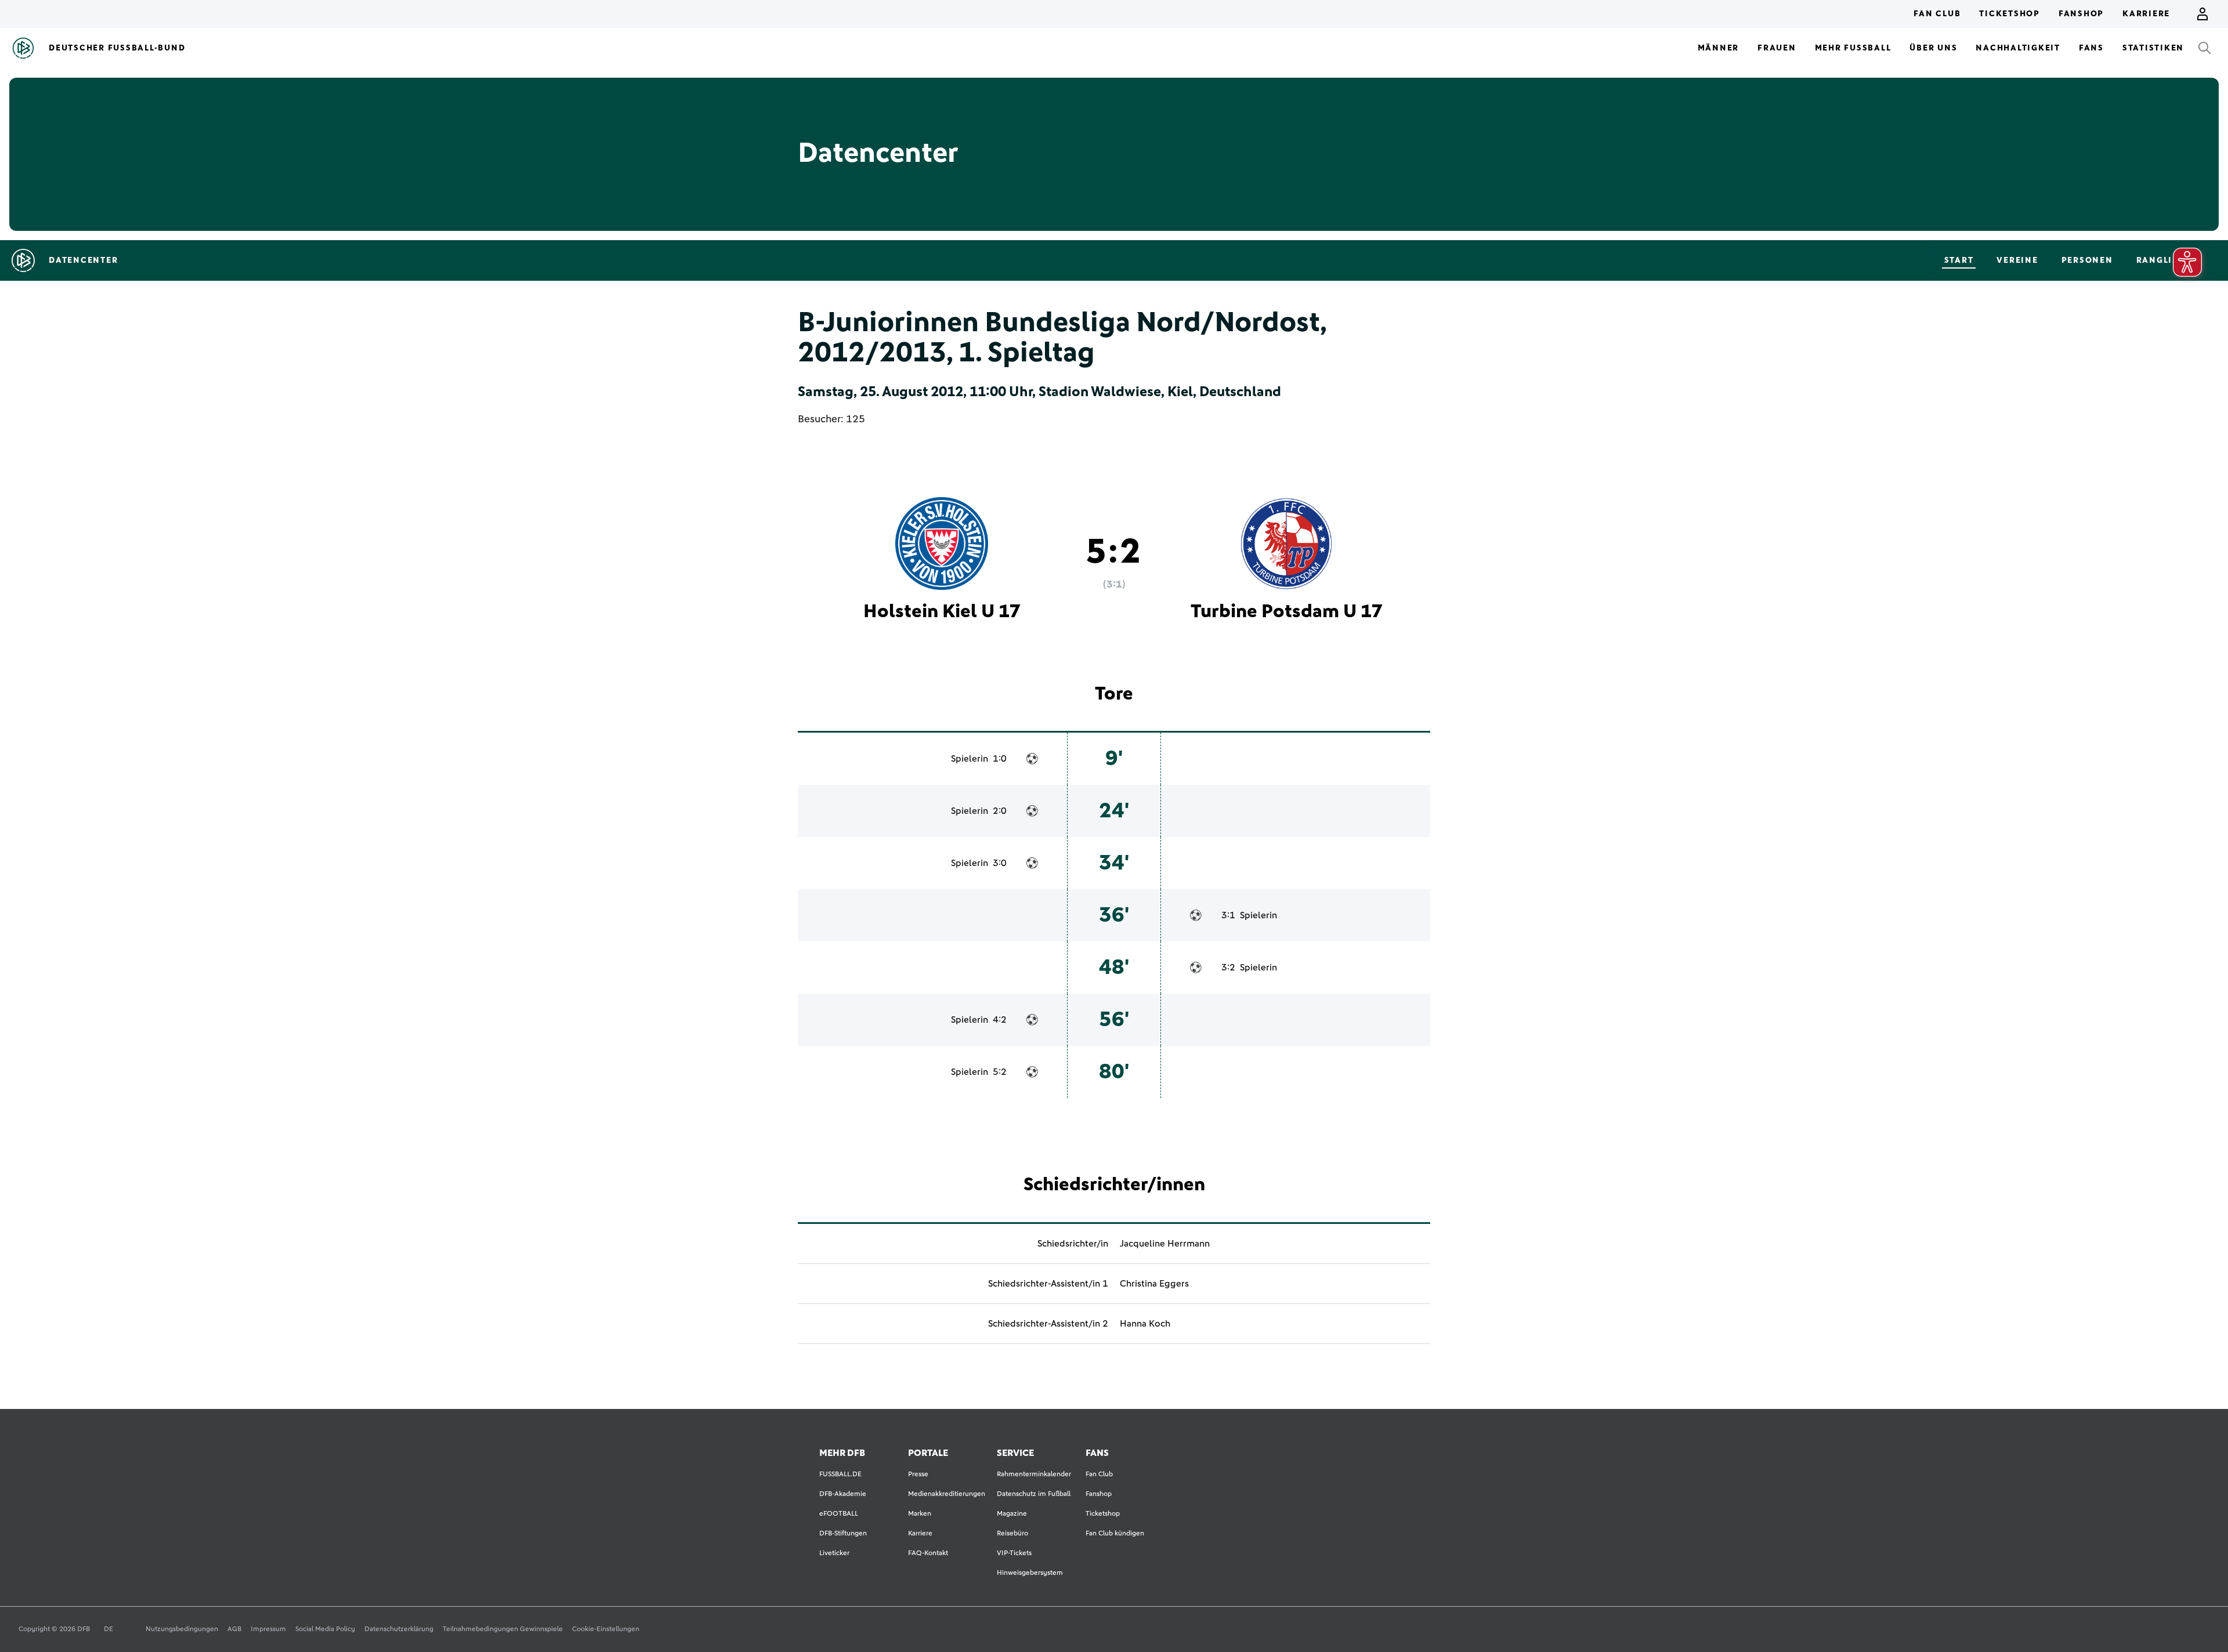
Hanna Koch (1145, 1324)
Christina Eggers (1154, 1284)
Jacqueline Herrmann (1165, 1244)
